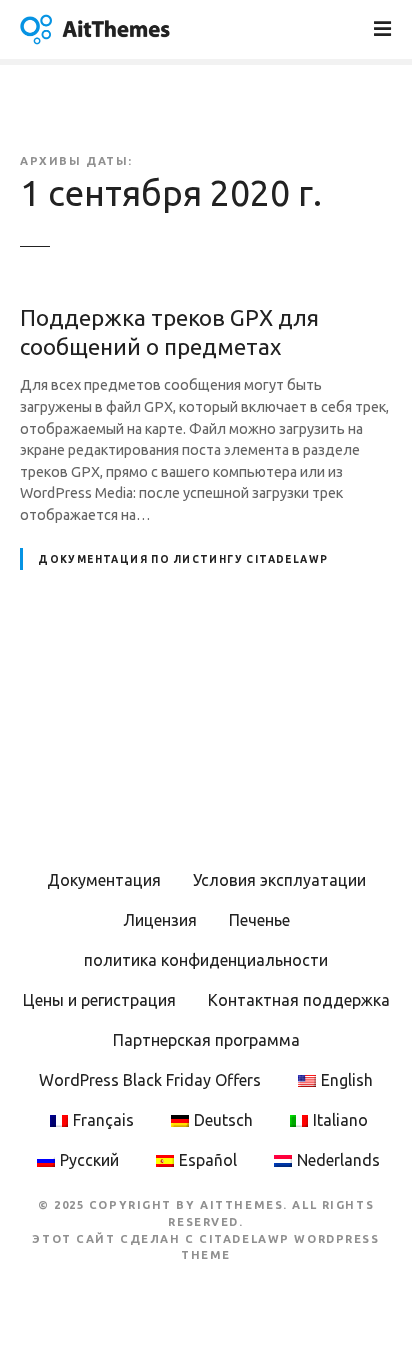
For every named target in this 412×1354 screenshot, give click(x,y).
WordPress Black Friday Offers (150, 1080)
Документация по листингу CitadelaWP (183, 559)
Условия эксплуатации (279, 880)
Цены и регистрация (99, 1000)
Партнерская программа (206, 1040)
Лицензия (160, 920)
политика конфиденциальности (206, 960)
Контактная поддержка (299, 1000)
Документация (104, 880)
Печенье (259, 920)
